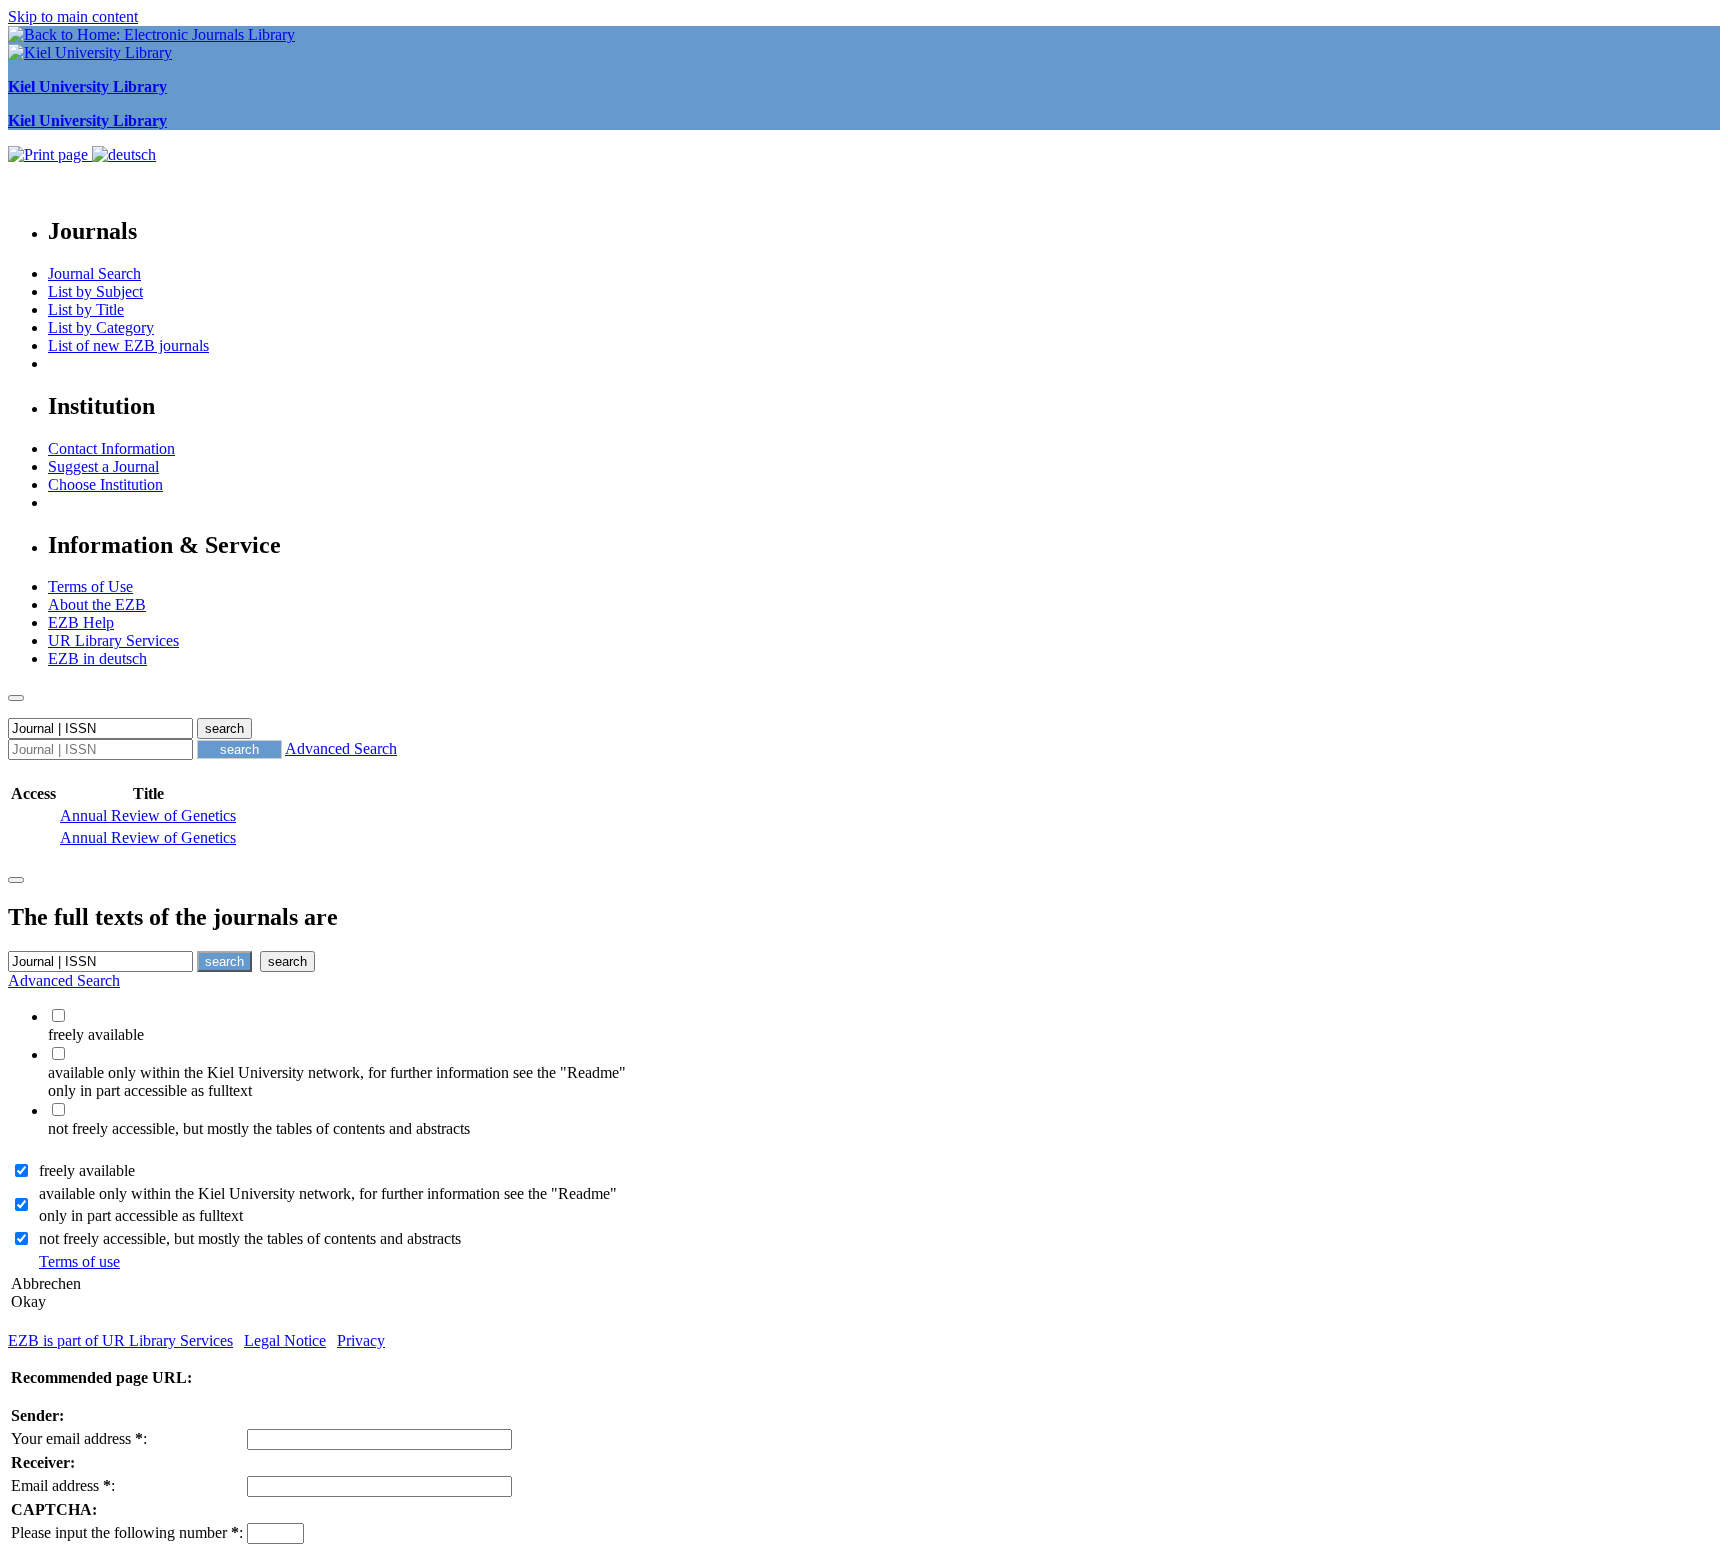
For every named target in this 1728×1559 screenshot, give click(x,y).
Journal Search (94, 273)
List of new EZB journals (128, 345)
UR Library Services (113, 640)
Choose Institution (105, 484)
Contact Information (111, 448)
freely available (87, 1170)
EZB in (97, 658)
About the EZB (97, 604)
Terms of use (79, 1261)
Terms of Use (90, 586)
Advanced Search (341, 748)
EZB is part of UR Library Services (120, 1340)
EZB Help (81, 622)
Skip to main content (73, 16)
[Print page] (50, 154)
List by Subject (95, 291)
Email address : (63, 1485)
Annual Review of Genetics (148, 815)
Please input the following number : (127, 1532)
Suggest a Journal (103, 466)
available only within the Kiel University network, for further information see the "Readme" (328, 1193)
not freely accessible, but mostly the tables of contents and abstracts (250, 1238)
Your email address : (79, 1438)
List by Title (86, 309)
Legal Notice (285, 1340)
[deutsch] (124, 154)
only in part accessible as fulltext (141, 1215)
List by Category (101, 327)
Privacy (361, 1340)
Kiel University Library (87, 86)
